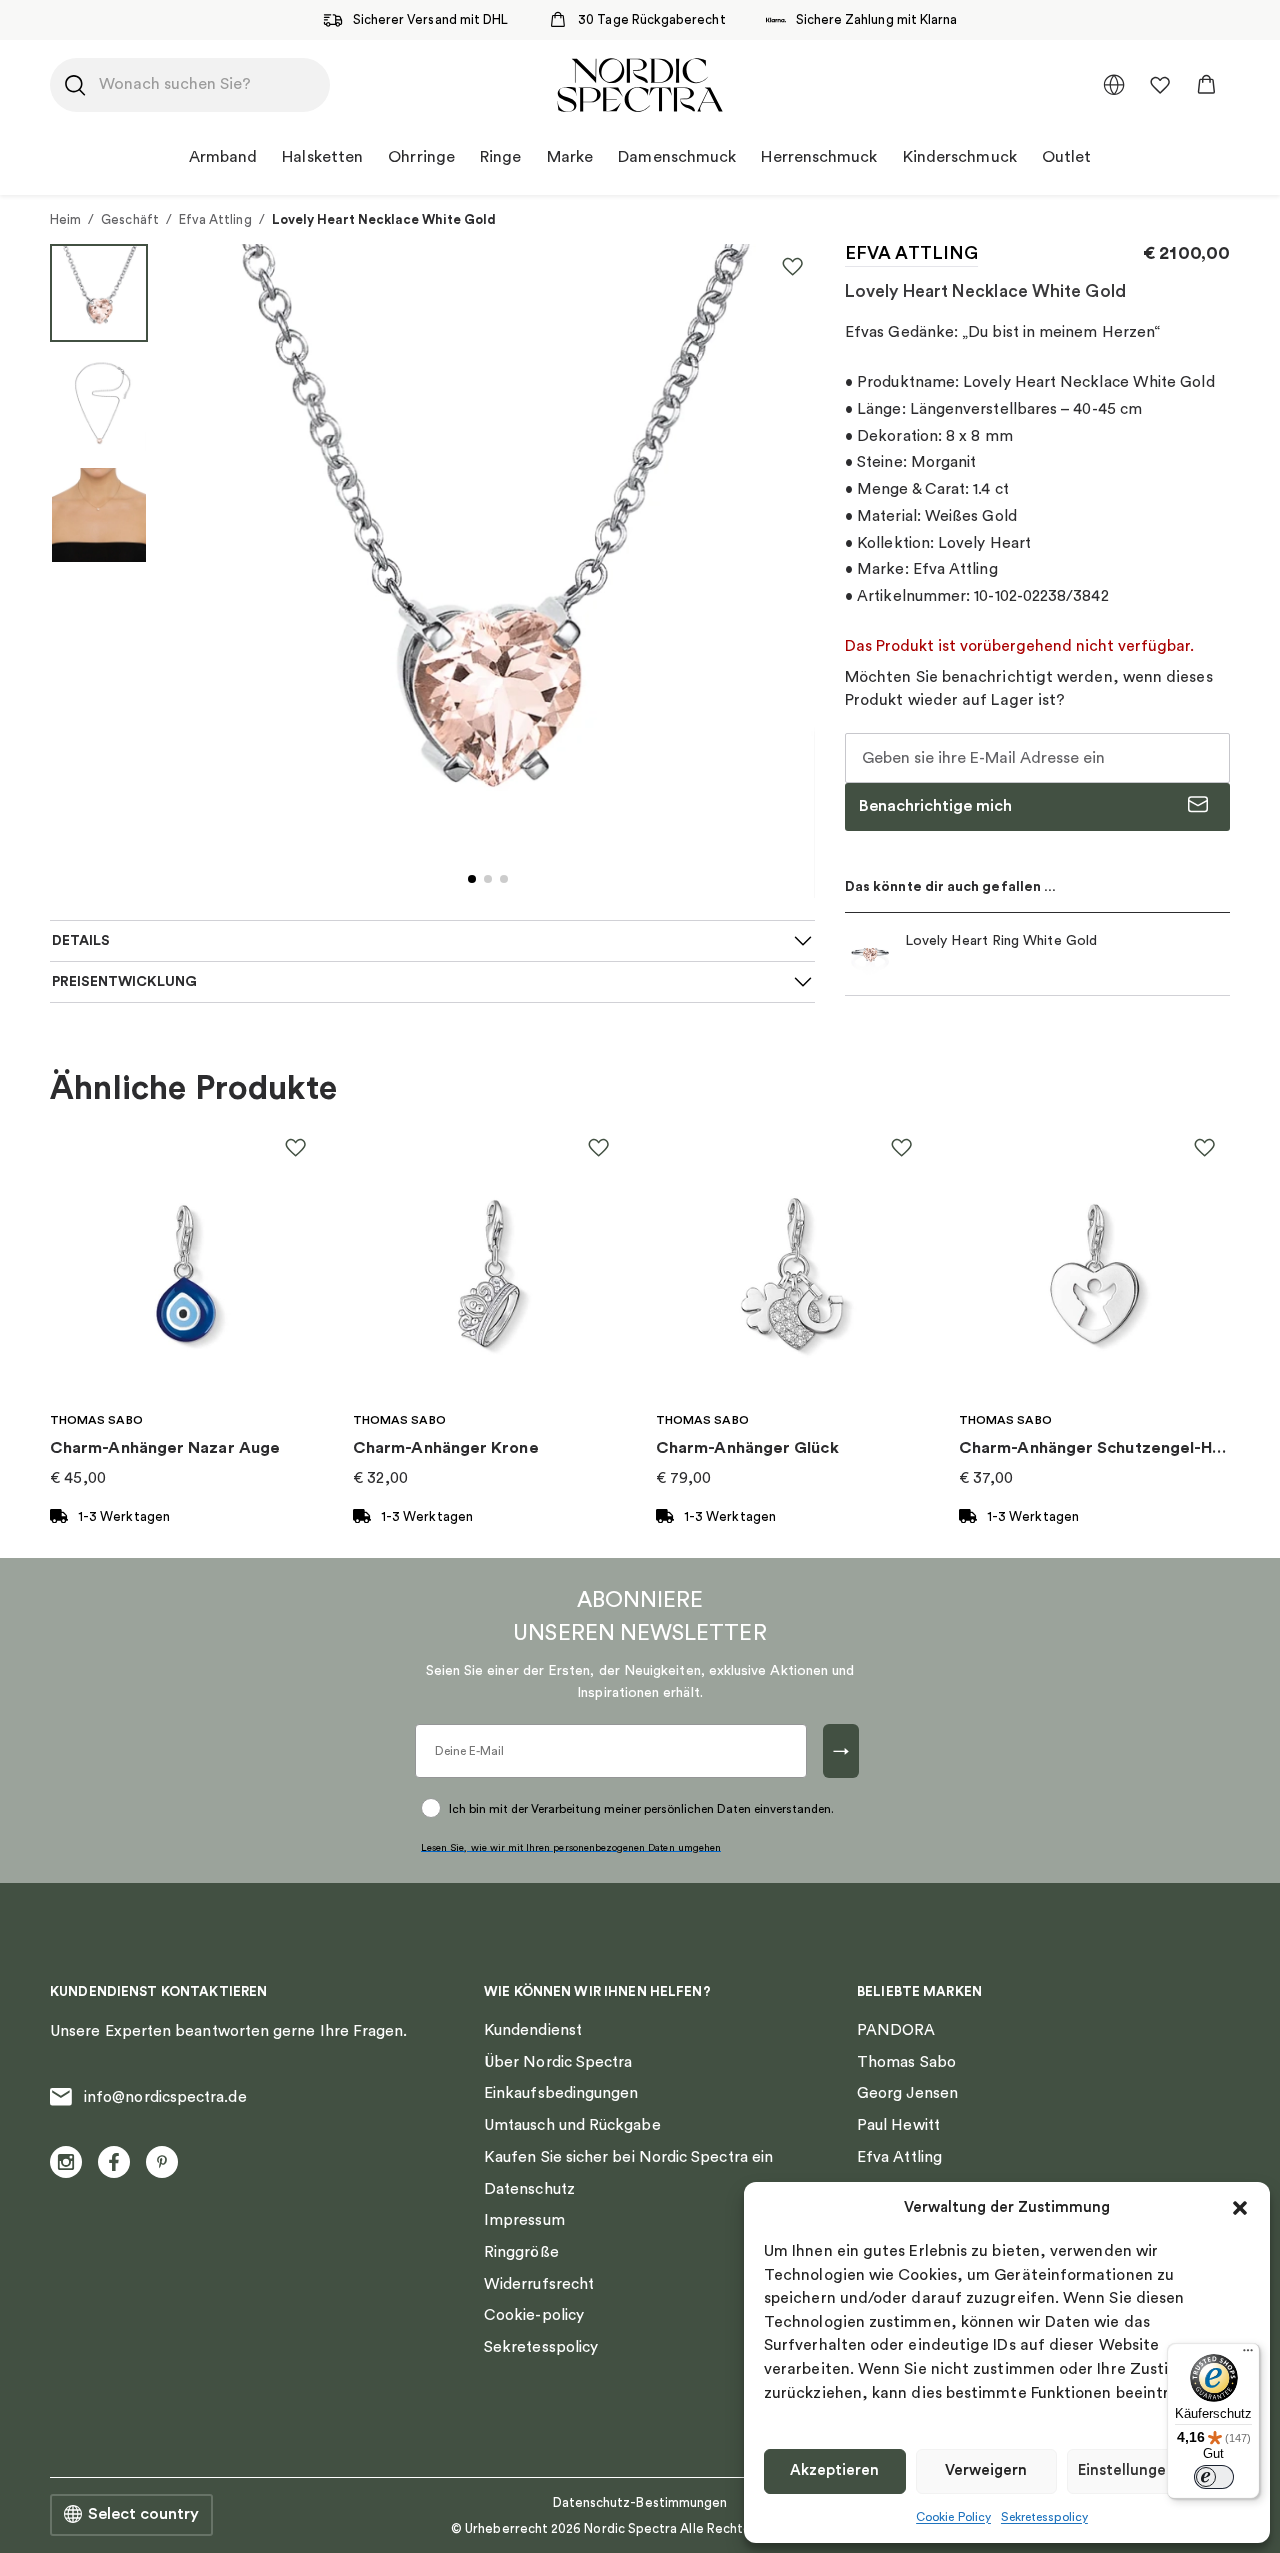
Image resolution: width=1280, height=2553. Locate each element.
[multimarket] (1114, 85)
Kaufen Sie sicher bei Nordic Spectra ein (628, 2157)
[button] (1240, 2208)
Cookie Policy (953, 2517)
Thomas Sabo (906, 2062)
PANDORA (896, 2030)
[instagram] (66, 2162)
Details (81, 941)
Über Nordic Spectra (558, 2062)
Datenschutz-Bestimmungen (640, 2502)
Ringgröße (521, 2252)
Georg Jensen (907, 2093)
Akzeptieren (834, 2470)
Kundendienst (533, 2030)
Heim (65, 219)
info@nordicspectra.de (165, 2097)
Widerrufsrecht (539, 2284)
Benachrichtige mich (935, 806)
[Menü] (1248, 2355)
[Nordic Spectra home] (639, 85)
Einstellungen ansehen (1158, 2470)
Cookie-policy (534, 2315)
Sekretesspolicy (1044, 2517)
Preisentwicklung (124, 982)
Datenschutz (529, 2189)
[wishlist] (1160, 85)
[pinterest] (162, 2162)
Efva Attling (215, 219)
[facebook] (114, 2162)
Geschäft (130, 219)
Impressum (524, 2220)
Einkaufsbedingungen (561, 2093)
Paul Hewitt (898, 2125)
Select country (143, 2514)
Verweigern (986, 2470)
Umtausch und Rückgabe (572, 2125)
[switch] (1214, 2477)
